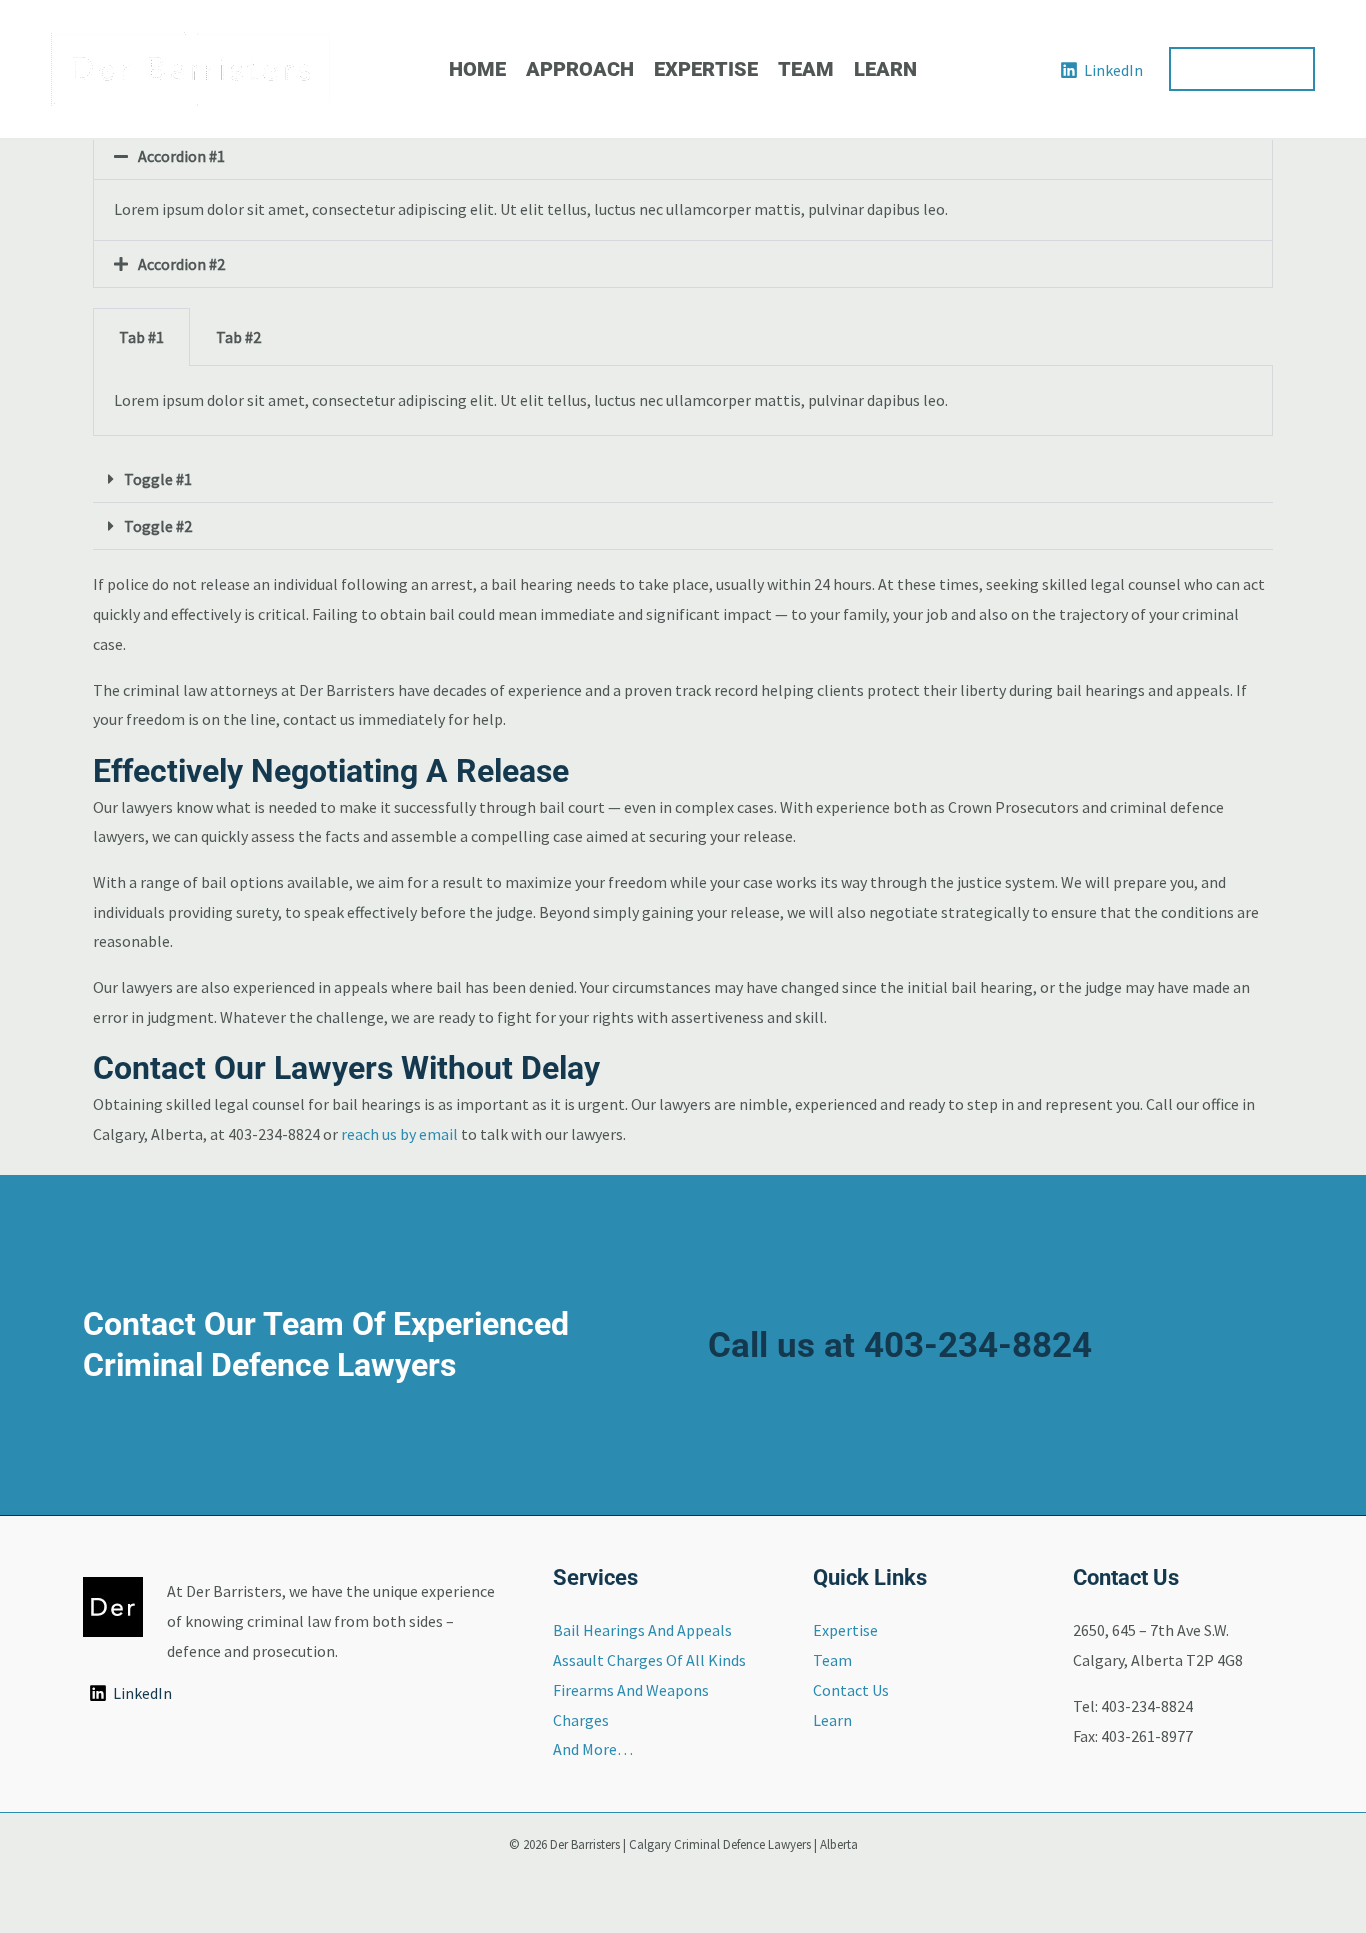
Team (832, 1660)
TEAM (806, 69)
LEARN (885, 69)
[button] (1242, 69)
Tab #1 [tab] (141, 337)
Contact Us (851, 1690)
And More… (593, 1749)
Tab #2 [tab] (238, 337)
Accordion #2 (181, 264)
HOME (477, 69)
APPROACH (580, 69)
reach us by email (399, 1134)
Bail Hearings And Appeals (642, 1630)
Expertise (845, 1630)
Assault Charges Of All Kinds (649, 1660)
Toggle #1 (158, 479)
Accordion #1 (181, 156)
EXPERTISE (706, 69)
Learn (832, 1720)
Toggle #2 (158, 526)
